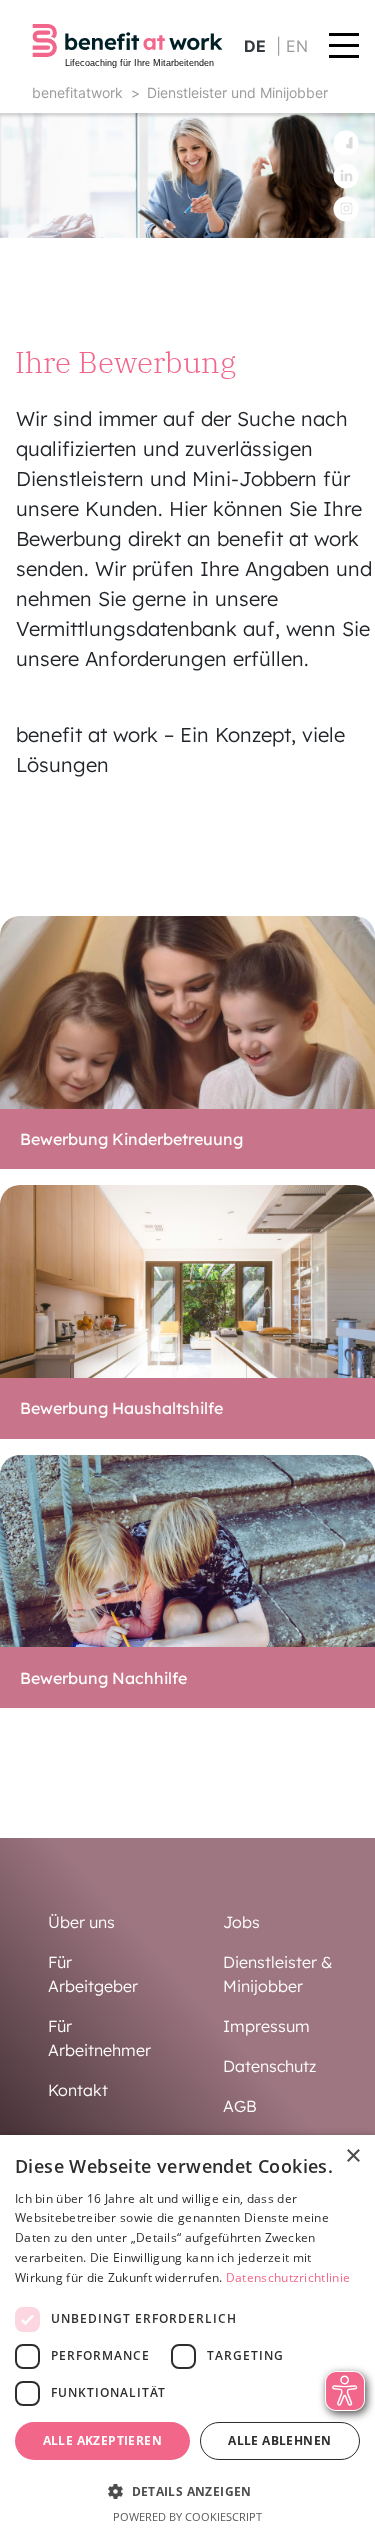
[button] (187, 2491)
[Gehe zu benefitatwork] (127, 45)
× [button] (352, 2156)
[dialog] (187, 2336)
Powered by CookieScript (187, 2516)
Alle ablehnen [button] (279, 2440)
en (297, 46)
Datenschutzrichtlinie (288, 2277)
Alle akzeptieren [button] (102, 2440)
